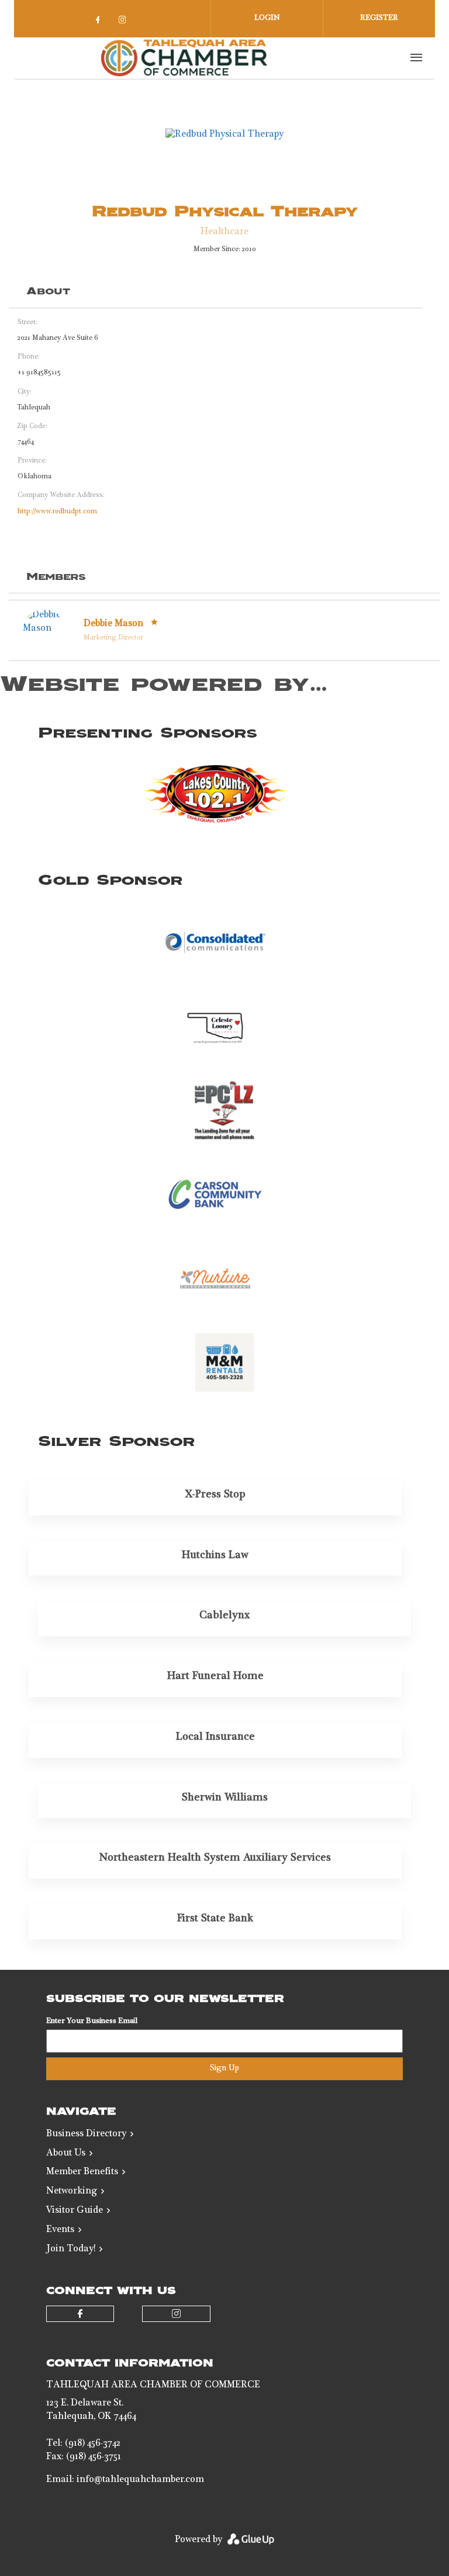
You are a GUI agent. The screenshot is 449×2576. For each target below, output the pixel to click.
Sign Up (224, 2069)
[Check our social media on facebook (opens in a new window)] (100, 23)
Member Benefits (82, 2172)
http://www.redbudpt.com (57, 512)
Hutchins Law (215, 1556)
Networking (72, 2192)
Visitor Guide (75, 2211)
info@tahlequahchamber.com (140, 2480)
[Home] (184, 58)
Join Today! (71, 2250)
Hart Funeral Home (215, 1677)
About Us (66, 2154)
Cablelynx (225, 1616)
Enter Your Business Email (92, 2021)
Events (60, 2230)
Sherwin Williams (225, 1798)
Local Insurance (215, 1737)
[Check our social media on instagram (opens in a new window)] (125, 23)
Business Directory (86, 2135)
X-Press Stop (215, 1495)
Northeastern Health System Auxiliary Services (215, 1858)
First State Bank (215, 1919)
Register (379, 18)
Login (267, 18)
